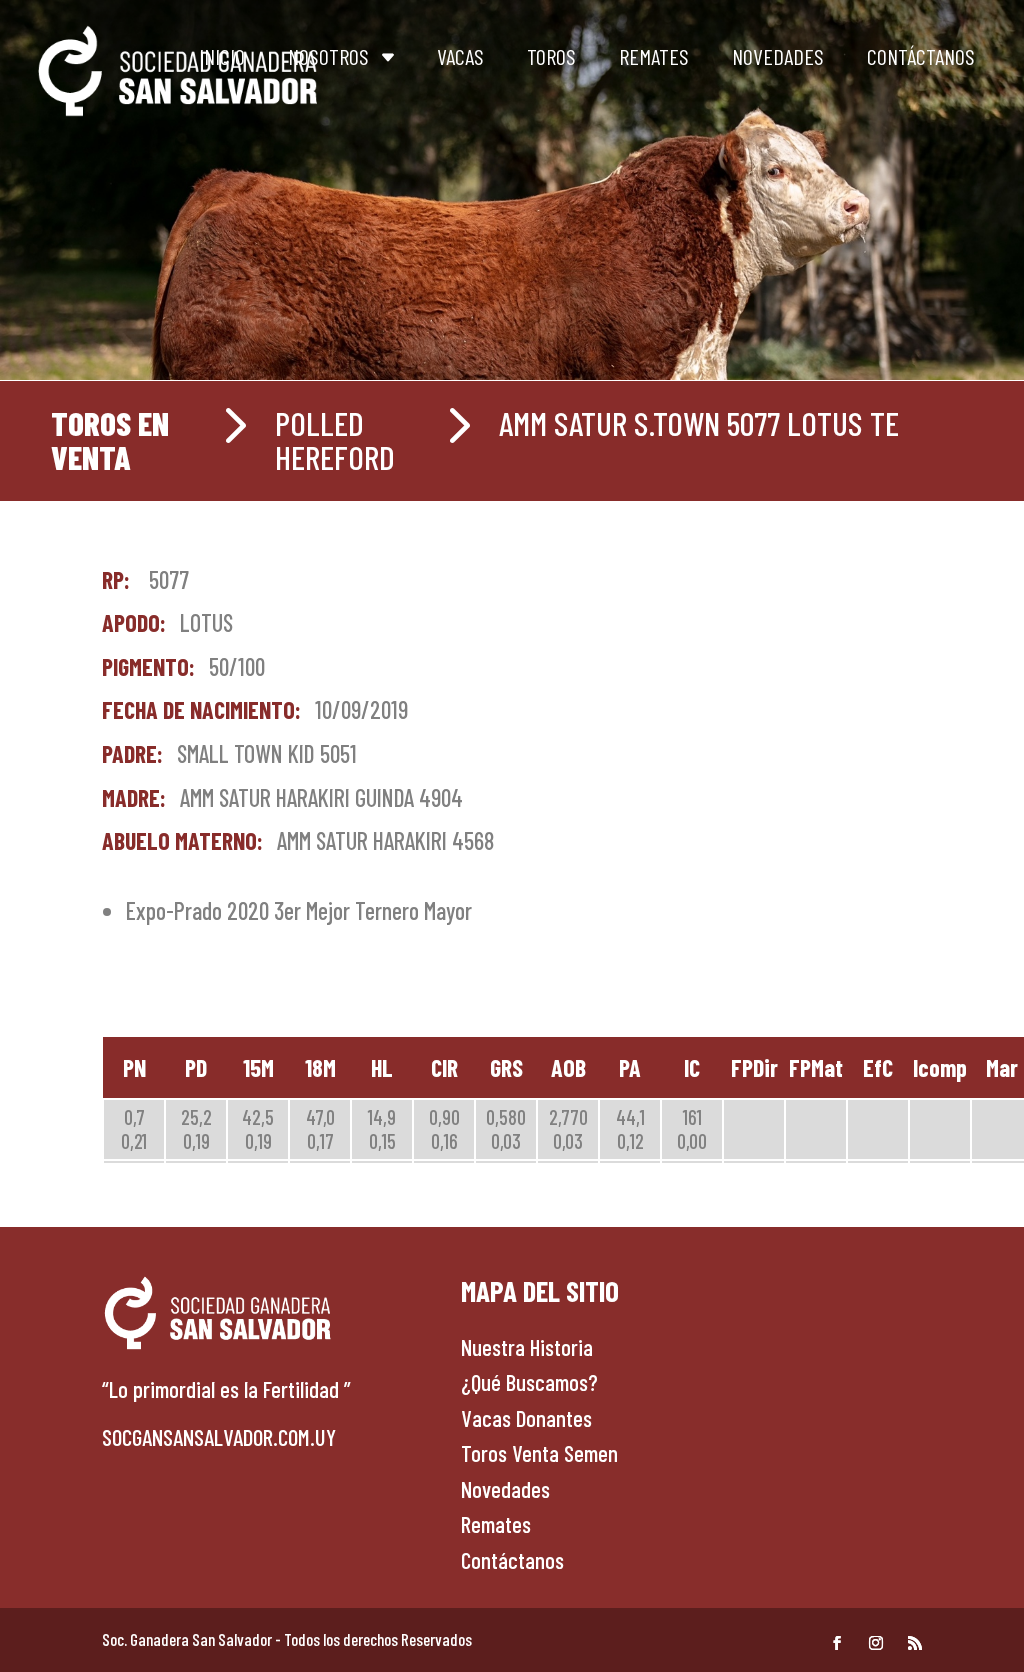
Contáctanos (921, 56)
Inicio (222, 56)
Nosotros (328, 56)
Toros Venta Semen (539, 1453)
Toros (551, 56)
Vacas (460, 56)
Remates (654, 56)
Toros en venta (110, 440)
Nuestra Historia (527, 1347)
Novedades (778, 56)
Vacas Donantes (526, 1418)
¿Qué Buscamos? (529, 1382)
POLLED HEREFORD (335, 440)
